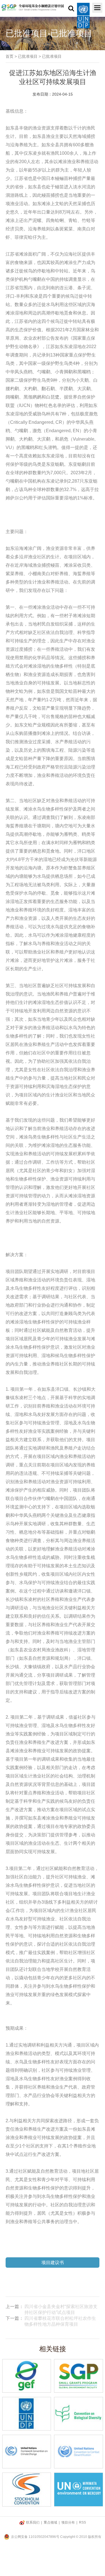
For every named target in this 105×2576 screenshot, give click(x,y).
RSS (82, 2522)
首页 (10, 56)
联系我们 (33, 2522)
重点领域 (50, 2522)
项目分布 (68, 2522)
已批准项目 (28, 56)
